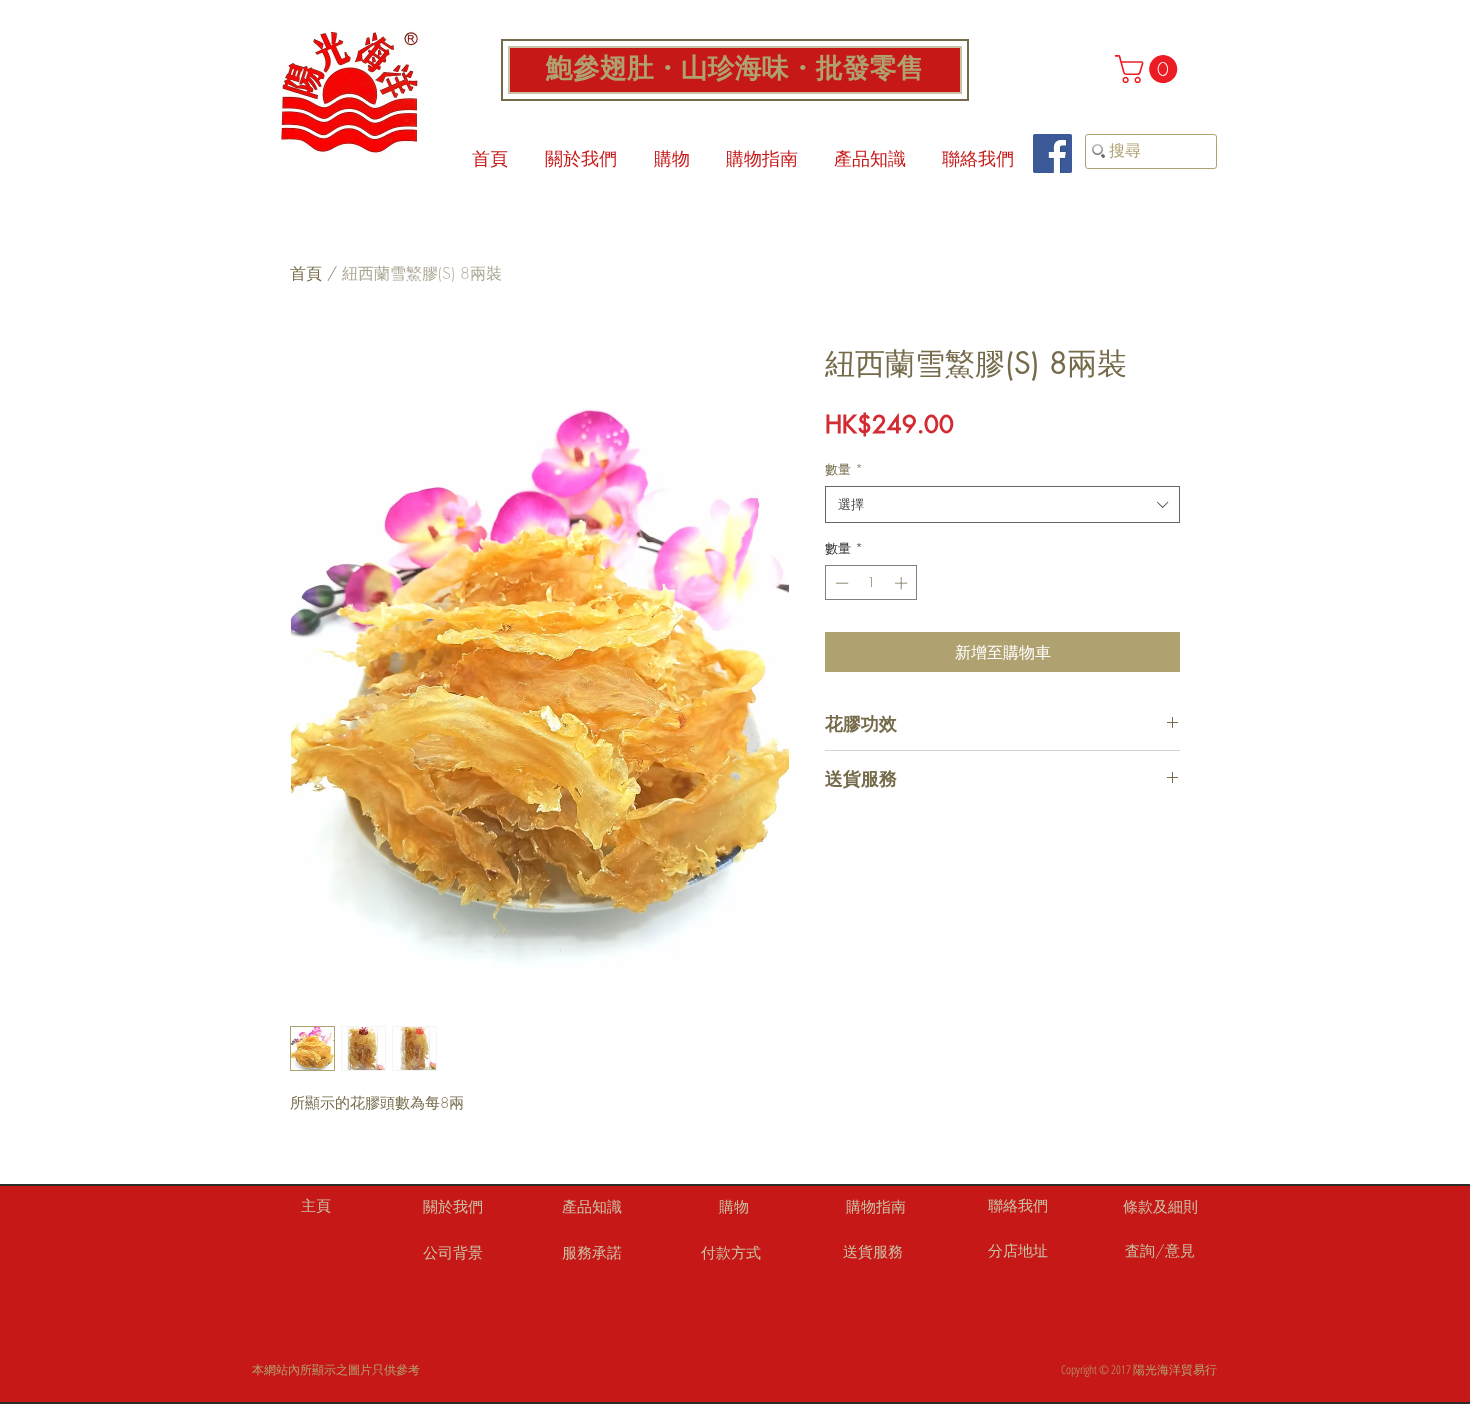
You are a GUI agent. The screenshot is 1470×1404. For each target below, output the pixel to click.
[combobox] (1002, 504)
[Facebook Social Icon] (1052, 153)
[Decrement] (840, 583)
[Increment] (903, 583)
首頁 (306, 273)
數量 (844, 469)
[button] (1149, 69)
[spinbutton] (871, 583)
